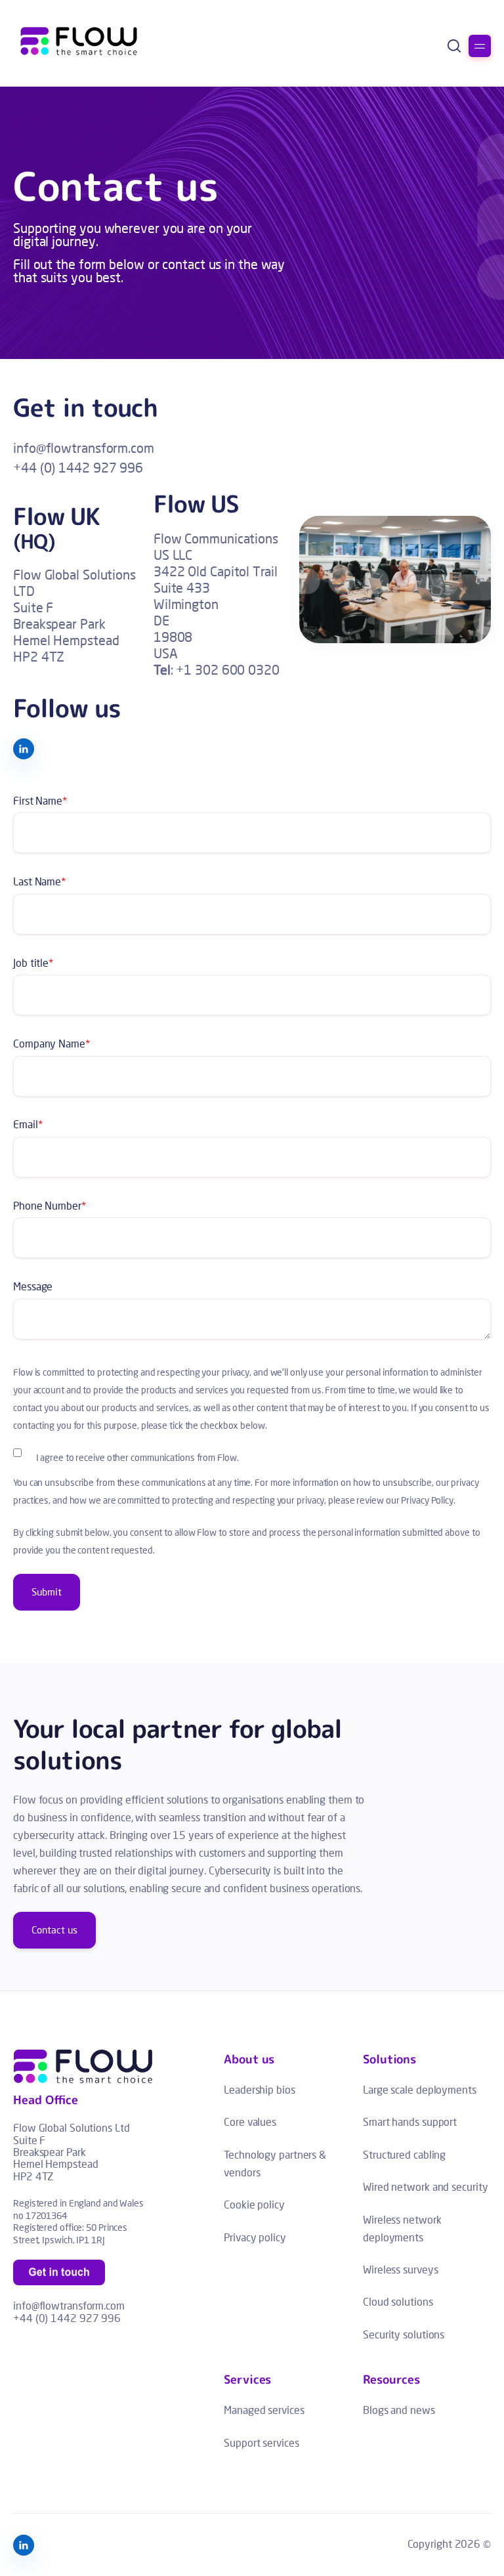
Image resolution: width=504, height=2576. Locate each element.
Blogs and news (399, 2410)
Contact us (54, 1930)
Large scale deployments (420, 2089)
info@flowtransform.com (84, 448)
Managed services (264, 2410)
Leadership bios (260, 2089)
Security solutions (404, 2334)
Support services (261, 2442)
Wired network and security (425, 2186)
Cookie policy (254, 2204)
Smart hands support (410, 2122)
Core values (250, 2122)
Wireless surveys (400, 2269)
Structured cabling (404, 2154)
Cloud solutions (398, 2301)
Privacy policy (255, 2237)
